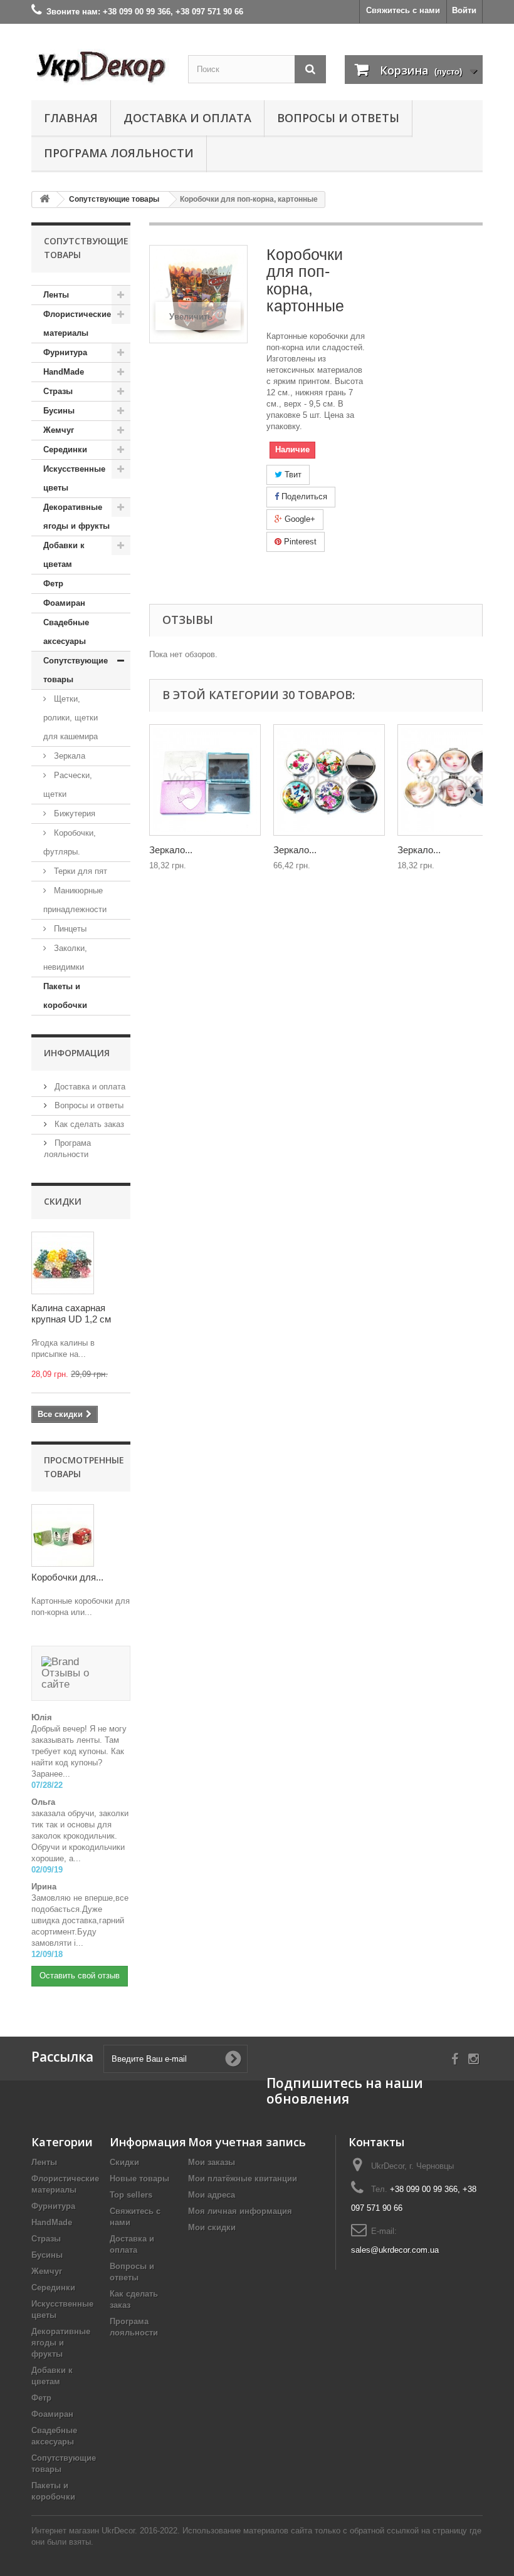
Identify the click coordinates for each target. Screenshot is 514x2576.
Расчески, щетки (68, 785)
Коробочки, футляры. (70, 842)
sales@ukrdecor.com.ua (395, 2250)
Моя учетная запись (247, 2142)
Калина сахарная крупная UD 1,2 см (71, 1313)
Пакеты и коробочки (65, 996)
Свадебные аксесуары (66, 632)
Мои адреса (212, 2195)
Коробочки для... (67, 1577)
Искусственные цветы (74, 478)
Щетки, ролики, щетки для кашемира (71, 718)
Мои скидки (212, 2227)
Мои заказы (212, 2162)
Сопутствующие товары (76, 670)
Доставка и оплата (187, 118)
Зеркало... (171, 850)
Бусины (59, 411)
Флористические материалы (77, 324)
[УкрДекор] (100, 67)
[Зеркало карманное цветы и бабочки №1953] (329, 780)
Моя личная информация (240, 2211)
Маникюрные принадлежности (75, 900)
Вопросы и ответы (338, 118)
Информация (77, 1053)
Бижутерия (73, 813)
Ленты (56, 295)
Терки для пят (79, 871)
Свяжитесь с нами (403, 10)
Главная (71, 118)
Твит (292, 475)
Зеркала (68, 756)
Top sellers (131, 2195)
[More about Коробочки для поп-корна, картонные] (63, 1535)
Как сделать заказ (88, 1124)
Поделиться (303, 496)
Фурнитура (65, 352)
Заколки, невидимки (65, 958)
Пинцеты (69, 929)
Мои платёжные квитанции (243, 2179)
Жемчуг (59, 430)
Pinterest (299, 542)
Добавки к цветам (64, 555)
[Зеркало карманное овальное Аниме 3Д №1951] (453, 780)
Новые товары (139, 2179)
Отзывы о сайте (65, 1679)
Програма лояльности (119, 153)
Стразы (58, 391)
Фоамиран (64, 603)
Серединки (65, 449)
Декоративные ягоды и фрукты (76, 517)
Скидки (63, 1201)
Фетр (53, 584)
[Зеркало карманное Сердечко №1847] (205, 780)
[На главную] (45, 200)
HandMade (64, 372)
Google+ (299, 519)
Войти (464, 10)
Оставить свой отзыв (80, 1976)
